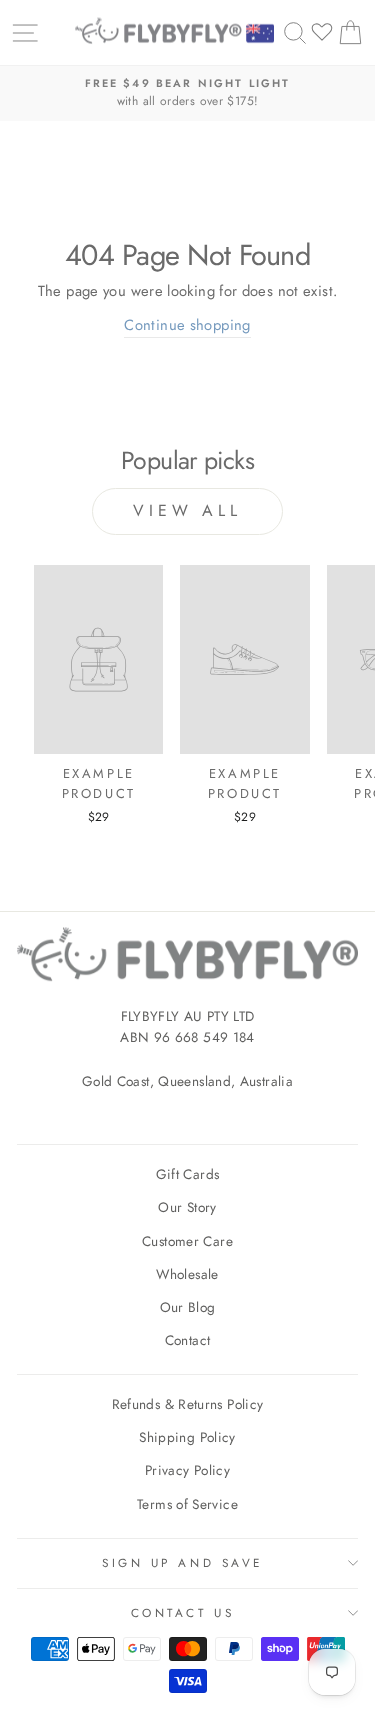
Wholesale (187, 1274)
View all (187, 510)
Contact (188, 1340)
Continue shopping (187, 325)
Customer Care (187, 1241)
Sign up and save (182, 1562)
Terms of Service (187, 1504)
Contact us (182, 1612)
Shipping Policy (187, 1437)
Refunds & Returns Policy (188, 1404)
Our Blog (188, 1307)
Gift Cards (188, 1174)
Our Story (187, 1207)
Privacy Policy (187, 1470)
